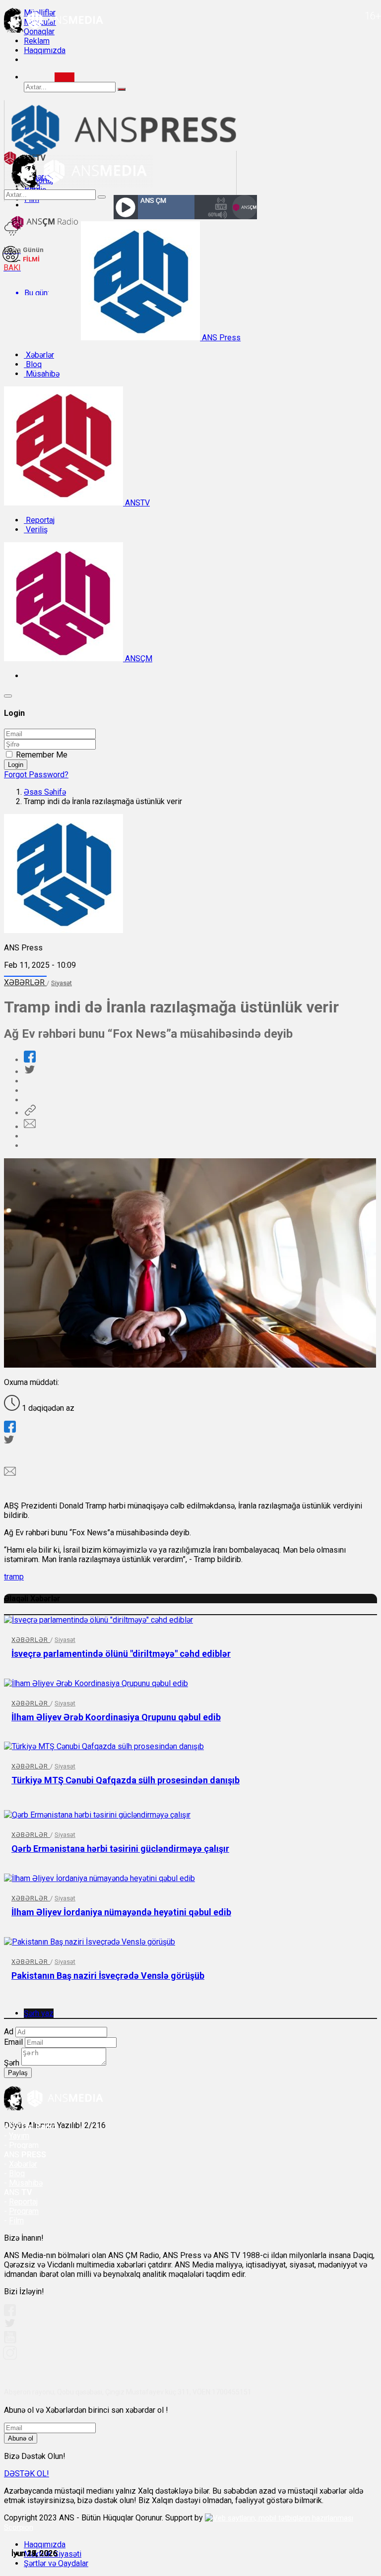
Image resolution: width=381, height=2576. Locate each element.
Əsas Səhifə (45, 792)
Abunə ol (21, 2438)
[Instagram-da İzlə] (10, 2357)
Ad (9, 2032)
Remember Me (42, 755)
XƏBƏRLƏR (25, 982)
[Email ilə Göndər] (30, 1127)
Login (16, 765)
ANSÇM (138, 659)
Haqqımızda (45, 50)
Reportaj (39, 520)
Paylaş (18, 2073)
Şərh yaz (39, 2013)
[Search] (64, 77)
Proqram (24, 2211)
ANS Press (220, 338)
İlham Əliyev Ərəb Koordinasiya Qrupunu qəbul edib (116, 1717)
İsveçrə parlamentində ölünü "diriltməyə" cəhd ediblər (121, 1654)
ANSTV (136, 503)
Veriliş (36, 530)
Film (16, 2221)
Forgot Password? (36, 775)
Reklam (37, 41)
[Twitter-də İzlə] (9, 2325)
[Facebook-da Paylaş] (30, 1060)
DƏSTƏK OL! (27, 2474)
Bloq (33, 364)
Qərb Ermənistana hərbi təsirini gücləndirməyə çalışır (120, 1849)
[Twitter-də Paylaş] (29, 1072)
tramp (14, 1577)
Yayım (19, 2136)
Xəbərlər (39, 355)
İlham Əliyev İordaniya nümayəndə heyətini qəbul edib (121, 1912)
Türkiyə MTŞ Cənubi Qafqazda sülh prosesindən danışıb (126, 1780)
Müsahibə (42, 374)
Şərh (12, 2063)
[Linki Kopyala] (30, 1113)
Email (13, 2042)
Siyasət (62, 983)
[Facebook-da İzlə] (10, 2313)
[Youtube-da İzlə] (10, 2341)
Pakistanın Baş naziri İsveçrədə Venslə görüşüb (108, 1976)
